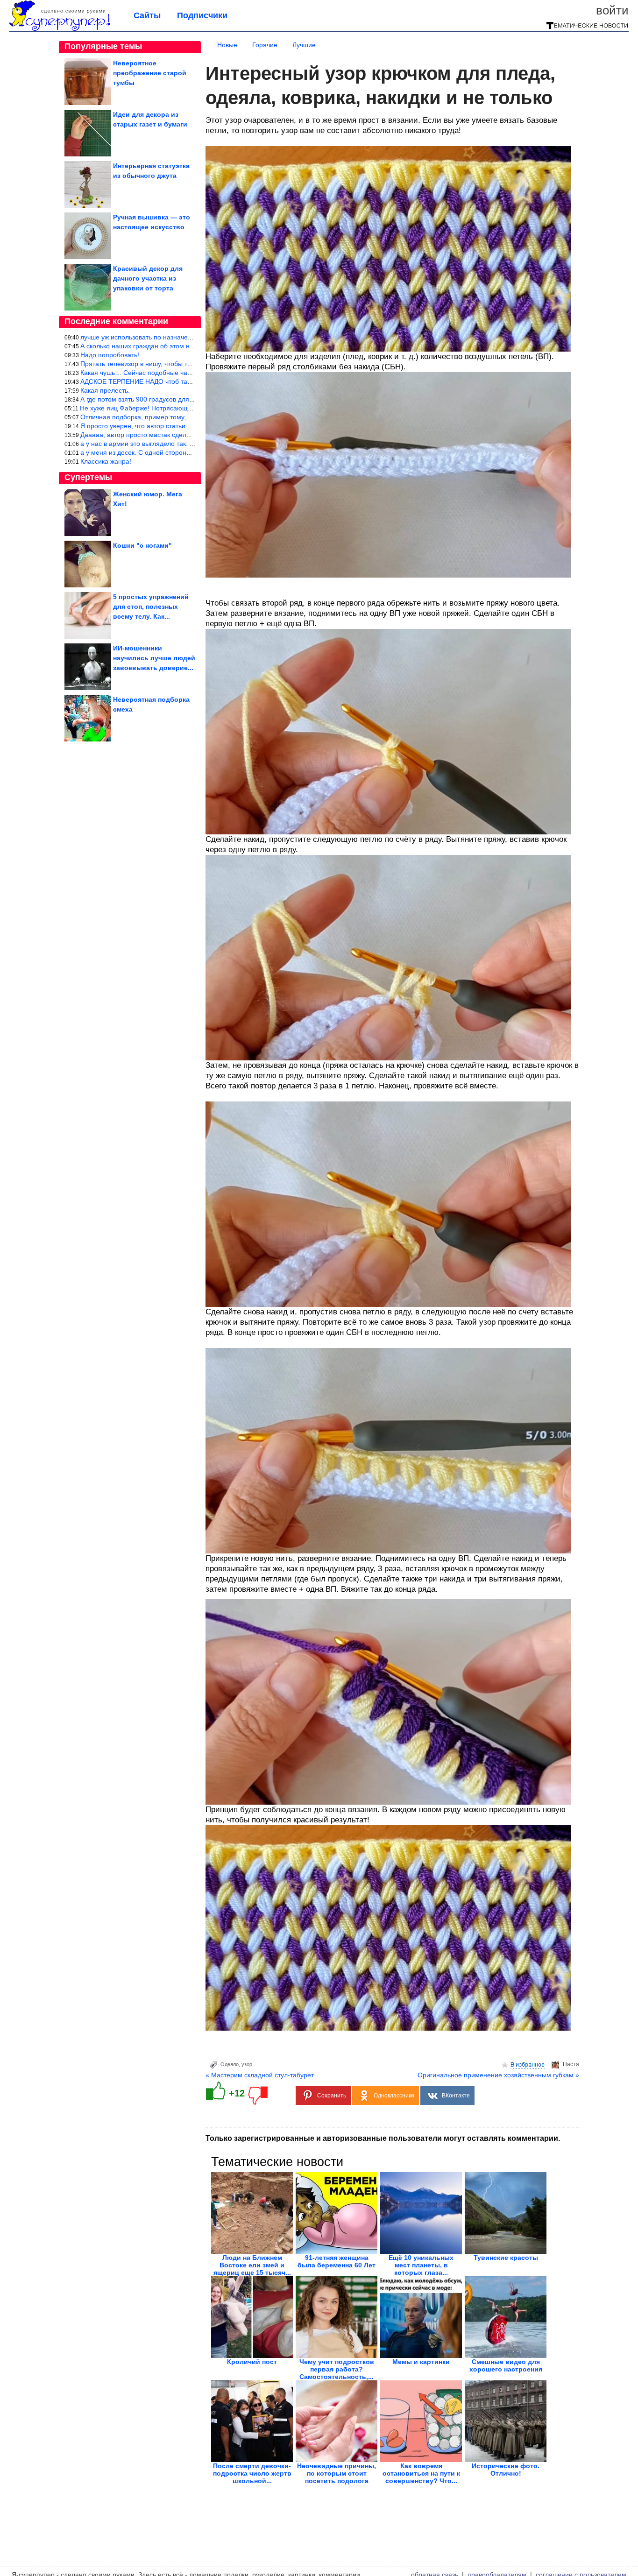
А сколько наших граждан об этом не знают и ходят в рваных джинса (186, 346)
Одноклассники (394, 2096)
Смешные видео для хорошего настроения (506, 2365)
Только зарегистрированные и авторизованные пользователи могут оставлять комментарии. (383, 2138)
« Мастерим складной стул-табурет (260, 2075)
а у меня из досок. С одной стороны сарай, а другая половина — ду (185, 452)
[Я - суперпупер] (60, 29)
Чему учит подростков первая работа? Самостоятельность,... (337, 2369)
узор (247, 2064)
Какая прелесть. (105, 390)
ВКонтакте (456, 2096)
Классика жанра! (106, 461)
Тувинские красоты (506, 2258)
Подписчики (202, 15)
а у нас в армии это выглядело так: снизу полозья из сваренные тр (183, 444)
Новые (227, 45)
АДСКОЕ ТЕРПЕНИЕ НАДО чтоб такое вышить (151, 381)
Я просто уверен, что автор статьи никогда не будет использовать (181, 426)
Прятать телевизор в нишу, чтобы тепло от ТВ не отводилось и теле (184, 364)
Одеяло (230, 2064)
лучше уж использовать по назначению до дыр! (153, 337)
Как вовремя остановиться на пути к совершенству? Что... (421, 2473)
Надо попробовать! (110, 355)
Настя (571, 2064)
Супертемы (88, 477)
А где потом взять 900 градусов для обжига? (148, 399)
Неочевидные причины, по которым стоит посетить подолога (337, 2473)
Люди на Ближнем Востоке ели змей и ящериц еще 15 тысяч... (252, 2265)
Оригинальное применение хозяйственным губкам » (498, 2075)
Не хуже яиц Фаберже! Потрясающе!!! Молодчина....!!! (163, 408)
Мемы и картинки (421, 2362)
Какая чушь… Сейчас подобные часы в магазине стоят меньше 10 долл (191, 373)
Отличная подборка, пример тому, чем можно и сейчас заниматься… (187, 417)
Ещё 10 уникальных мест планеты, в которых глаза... (421, 2265)
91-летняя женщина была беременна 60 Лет (337, 2261)
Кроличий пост (252, 2362)
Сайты (147, 15)
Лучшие (304, 45)
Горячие (265, 45)
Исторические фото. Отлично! (506, 2470)
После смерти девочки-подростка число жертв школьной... (252, 2473)
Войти (612, 10)
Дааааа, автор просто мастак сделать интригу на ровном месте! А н (185, 435)
